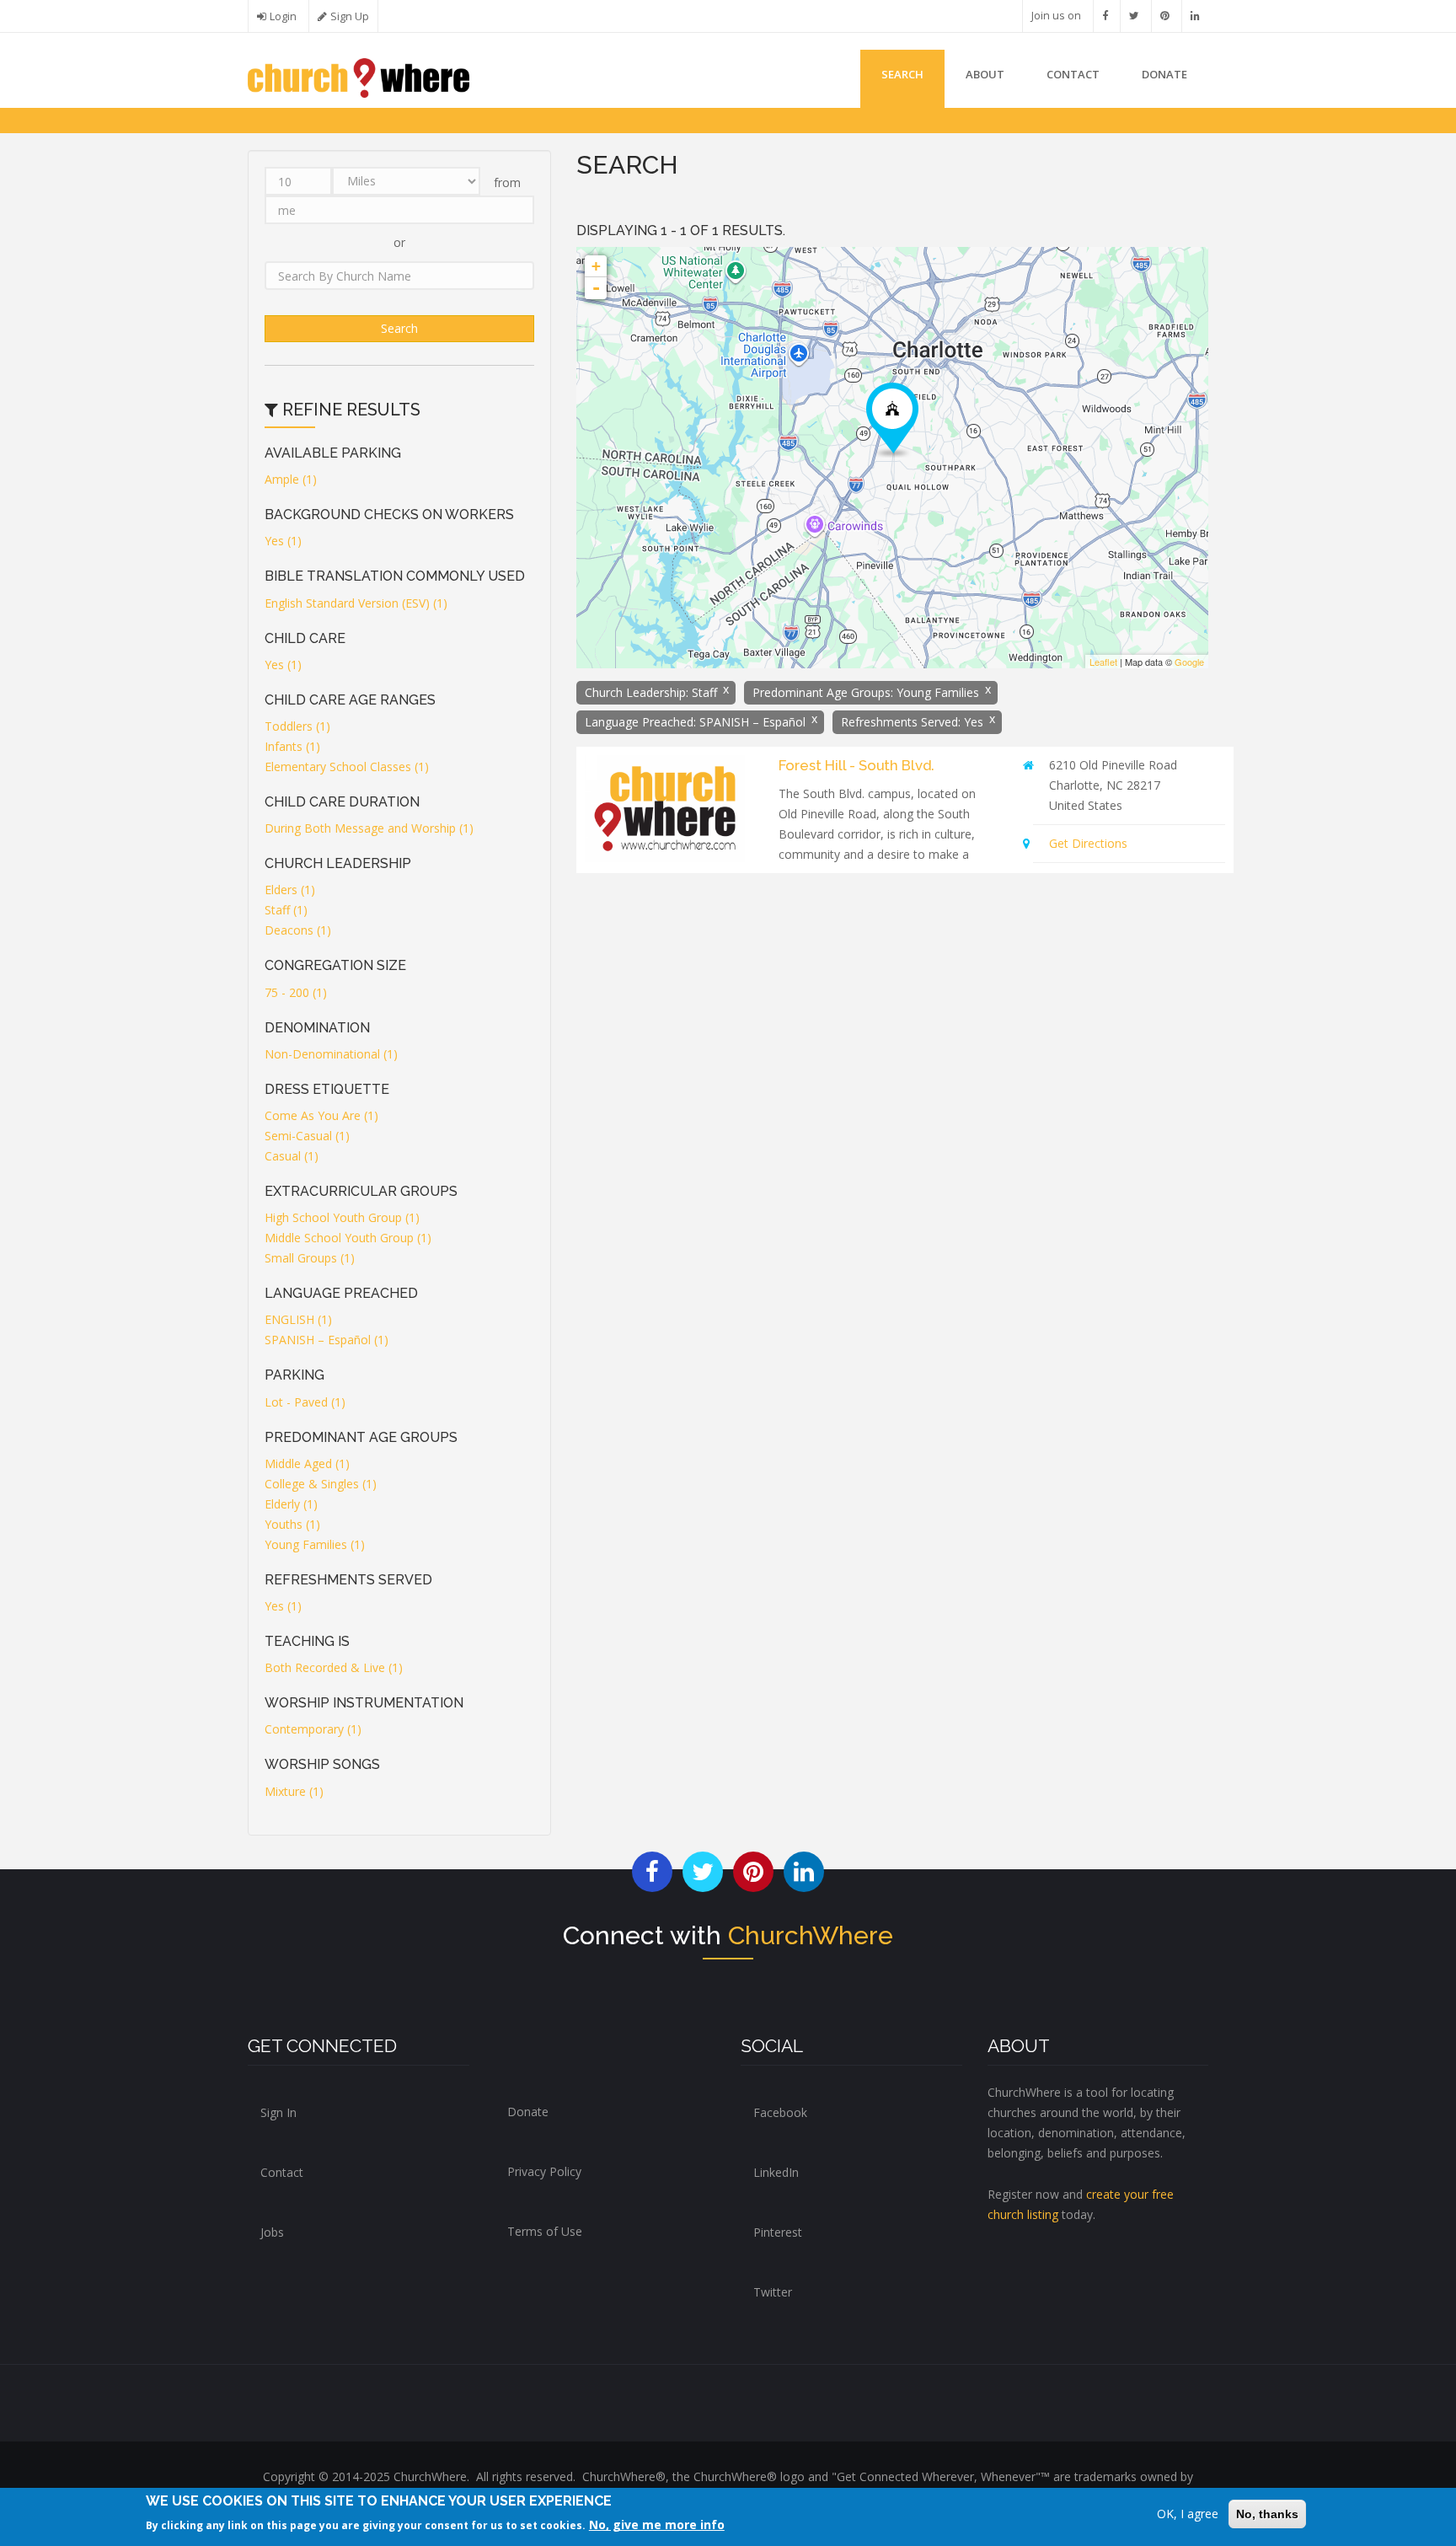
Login (283, 16)
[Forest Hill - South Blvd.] (892, 420)
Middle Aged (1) (307, 1463)
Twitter (773, 2292)
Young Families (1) (315, 1544)
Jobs (272, 2232)
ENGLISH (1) (298, 1319)
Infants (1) (292, 746)
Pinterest (778, 2232)
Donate (528, 2112)
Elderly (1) (291, 1504)
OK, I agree (1188, 2514)
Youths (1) (292, 1524)
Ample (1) (291, 479)
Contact (1073, 74)
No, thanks (1267, 2514)
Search (902, 74)
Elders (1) (290, 890)
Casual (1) (292, 1156)
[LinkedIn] (1195, 16)
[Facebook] (1105, 16)
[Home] (359, 76)
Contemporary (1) (313, 1729)
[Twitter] (1134, 16)
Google (1189, 662)
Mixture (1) (294, 1791)
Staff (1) (286, 910)
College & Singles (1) (321, 1484)
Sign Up (350, 16)
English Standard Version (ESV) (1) (356, 603)
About (985, 74)
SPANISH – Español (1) (327, 1340)
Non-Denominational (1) (331, 1054)
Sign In (278, 2112)
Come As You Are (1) (321, 1115)
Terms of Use (545, 2231)
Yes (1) (283, 541)
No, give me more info (657, 2525)
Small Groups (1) (310, 1258)
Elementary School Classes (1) (347, 766)
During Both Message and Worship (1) (369, 828)
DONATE (1164, 74)
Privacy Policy (544, 2171)
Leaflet (1103, 662)
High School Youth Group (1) (342, 1217)
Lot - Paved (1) (305, 1402)
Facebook (780, 2112)
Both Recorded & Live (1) (334, 1667)
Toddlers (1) (297, 726)
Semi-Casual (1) (307, 1136)
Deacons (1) (298, 930)
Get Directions (1088, 843)
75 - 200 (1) (296, 992)
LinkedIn (776, 2172)
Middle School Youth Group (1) (348, 1238)
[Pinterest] (1165, 16)
